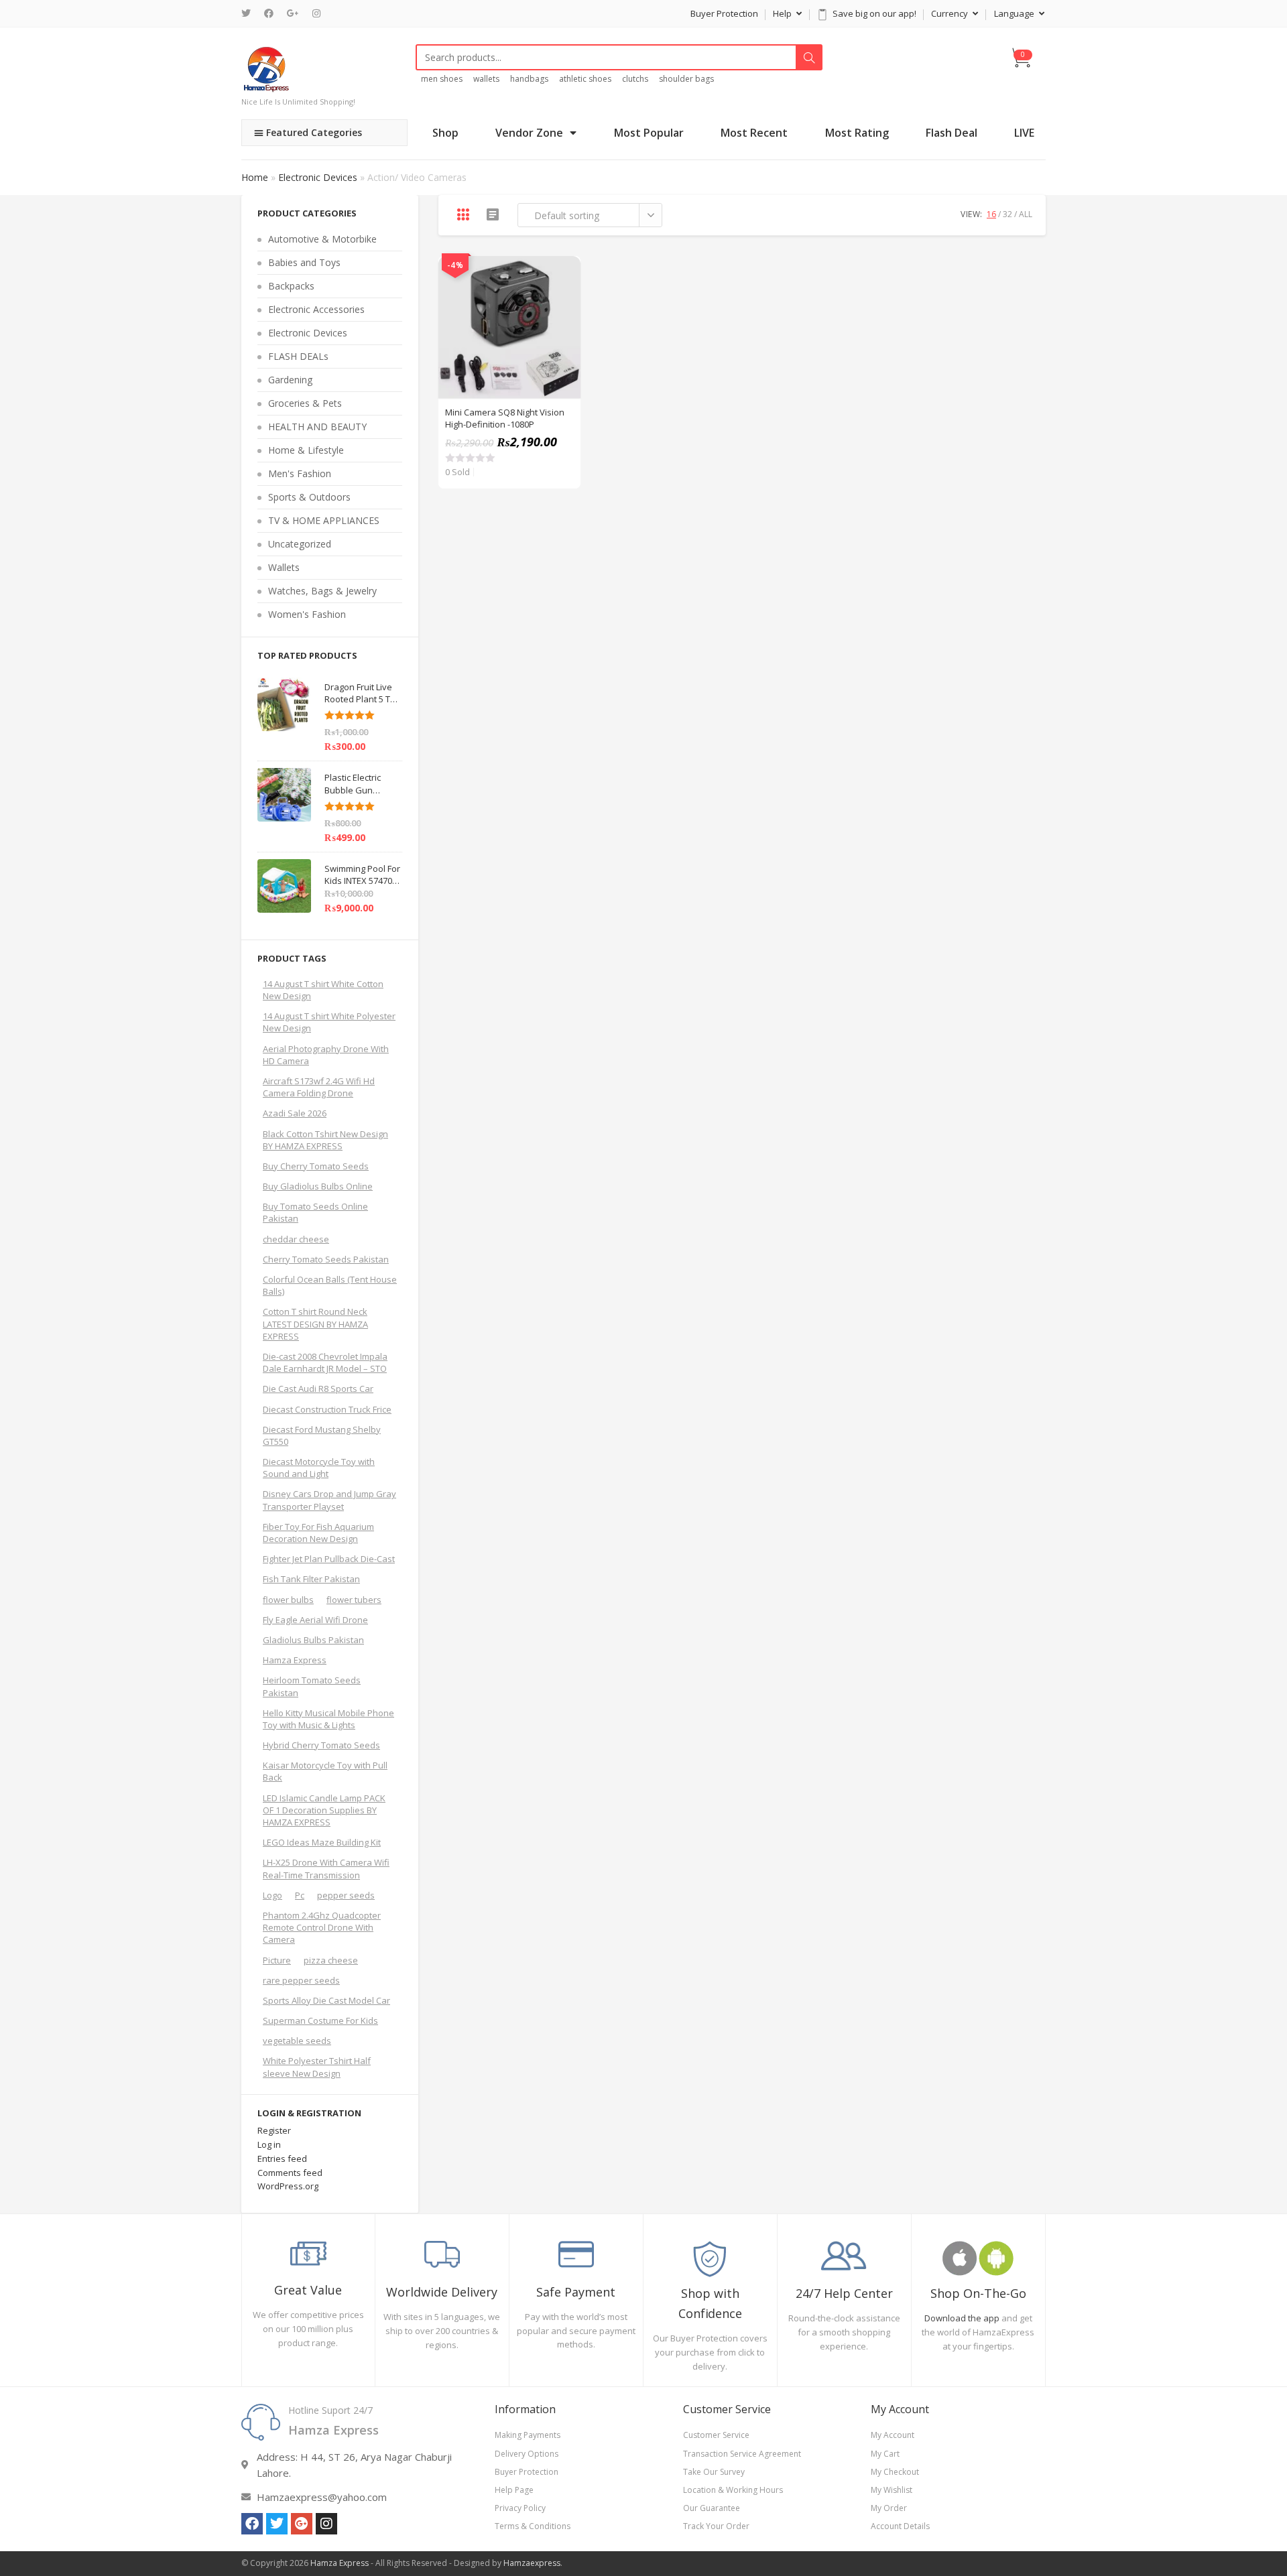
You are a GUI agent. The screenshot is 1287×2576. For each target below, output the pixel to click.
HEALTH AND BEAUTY (317, 427)
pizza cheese (331, 1960)
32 (1007, 214)
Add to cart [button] (563, 307)
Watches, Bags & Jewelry (322, 591)
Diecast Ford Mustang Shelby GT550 (322, 1435)
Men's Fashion (300, 473)
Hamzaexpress (532, 2563)
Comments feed (290, 2173)
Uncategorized (300, 544)
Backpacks (291, 286)
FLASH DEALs (298, 356)
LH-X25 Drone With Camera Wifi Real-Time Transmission (326, 1868)
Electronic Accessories (316, 309)
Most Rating (857, 133)
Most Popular (649, 133)
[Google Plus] (293, 13)
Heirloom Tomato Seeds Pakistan (312, 1686)
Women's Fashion (307, 614)
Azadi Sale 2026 (295, 1113)
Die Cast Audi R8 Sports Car (318, 1389)
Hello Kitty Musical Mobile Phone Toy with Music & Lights (328, 1719)
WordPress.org (288, 2186)
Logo (272, 1895)
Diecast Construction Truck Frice (327, 1409)
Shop (445, 133)
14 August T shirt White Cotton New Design (323, 990)
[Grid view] (463, 214)
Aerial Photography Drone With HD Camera (326, 1055)
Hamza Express (295, 1660)
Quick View (563, 273)
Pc (300, 1895)
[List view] (493, 214)
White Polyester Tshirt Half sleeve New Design (317, 2067)
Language (1015, 13)
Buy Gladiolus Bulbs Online (318, 1186)
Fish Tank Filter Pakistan (311, 1579)
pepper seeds (346, 1895)
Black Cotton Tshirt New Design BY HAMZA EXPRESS (325, 1140)
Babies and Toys (304, 262)
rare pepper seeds (301, 1980)
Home (255, 177)
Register (274, 2130)
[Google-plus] (302, 2524)
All (1026, 214)
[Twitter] (249, 13)
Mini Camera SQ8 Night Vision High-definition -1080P (505, 418)
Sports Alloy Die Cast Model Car (326, 2000)
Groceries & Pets (305, 403)
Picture (277, 1960)
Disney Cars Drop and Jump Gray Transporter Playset (329, 1500)
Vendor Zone (529, 133)
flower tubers (354, 1600)
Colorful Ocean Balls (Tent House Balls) (330, 1285)
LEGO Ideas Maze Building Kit (322, 1842)
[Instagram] (316, 13)
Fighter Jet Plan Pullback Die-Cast (329, 1559)
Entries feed (282, 2159)
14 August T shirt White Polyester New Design (329, 1022)
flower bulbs (288, 1600)
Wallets (284, 567)
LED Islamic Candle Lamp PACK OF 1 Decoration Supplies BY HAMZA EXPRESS (324, 1810)
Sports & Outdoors (309, 497)
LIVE (1024, 133)
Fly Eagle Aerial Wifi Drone (315, 1620)
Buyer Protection (724, 13)
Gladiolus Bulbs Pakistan (313, 1640)
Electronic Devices (318, 177)
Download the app (962, 2318)
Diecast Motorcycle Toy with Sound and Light (319, 1468)
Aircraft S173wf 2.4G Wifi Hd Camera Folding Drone (319, 1087)
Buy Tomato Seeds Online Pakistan (315, 1212)
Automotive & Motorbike (322, 239)
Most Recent (754, 133)
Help (783, 13)
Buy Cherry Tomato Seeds (316, 1166)
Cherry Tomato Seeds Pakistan (326, 1259)
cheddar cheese (296, 1239)
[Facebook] (269, 13)
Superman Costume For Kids (320, 2020)
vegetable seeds (297, 2041)
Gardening (290, 380)
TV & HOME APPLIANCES (324, 520)
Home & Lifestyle (306, 450)
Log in (269, 2144)
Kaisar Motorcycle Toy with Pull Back (325, 1771)
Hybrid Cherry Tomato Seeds (321, 1745)
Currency (951, 13)
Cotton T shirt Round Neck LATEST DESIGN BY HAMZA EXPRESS (315, 1324)
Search (809, 58)
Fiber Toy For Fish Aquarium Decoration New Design (318, 1533)
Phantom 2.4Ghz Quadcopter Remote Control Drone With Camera (322, 1927)
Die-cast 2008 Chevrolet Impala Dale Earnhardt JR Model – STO (325, 1362)
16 (991, 214)
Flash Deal (952, 133)
